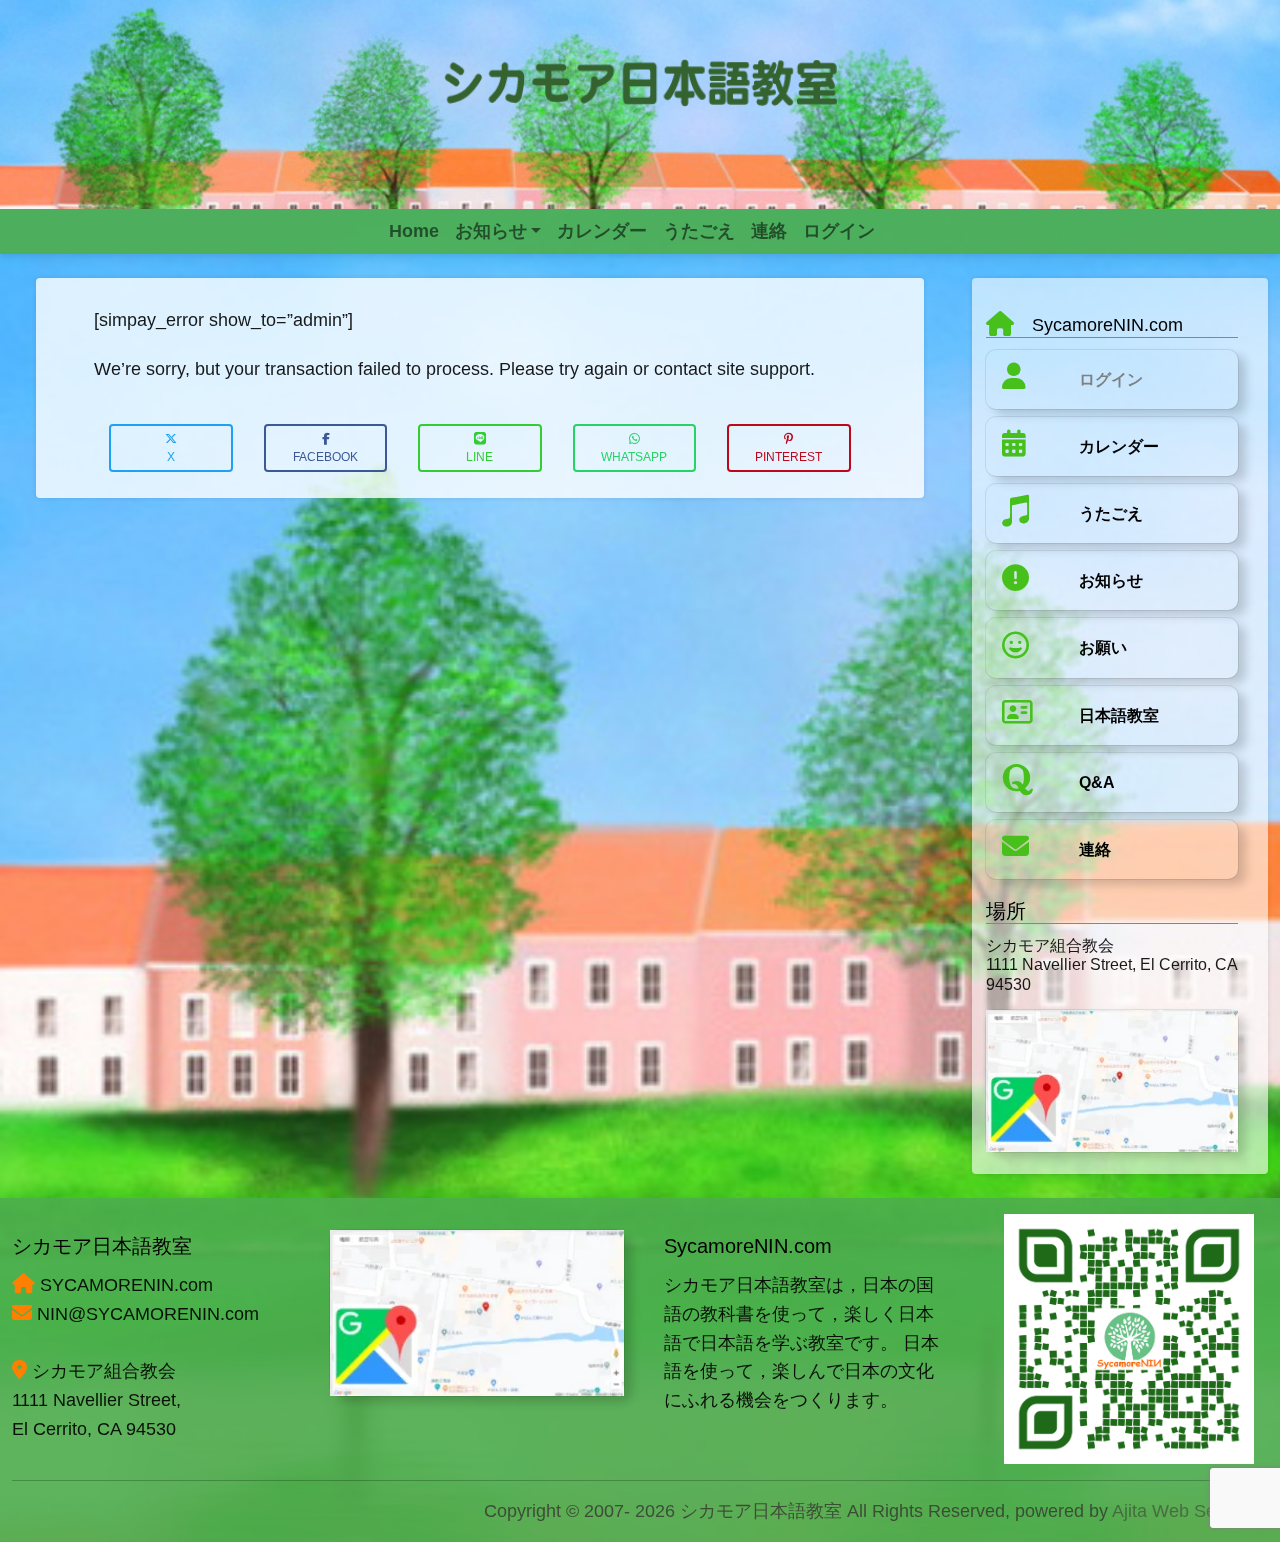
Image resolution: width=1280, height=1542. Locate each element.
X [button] (171, 457)
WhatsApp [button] (634, 457)
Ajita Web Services (1187, 1511)
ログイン (1111, 379)
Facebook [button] (325, 457)
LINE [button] (479, 457)
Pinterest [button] (788, 457)
